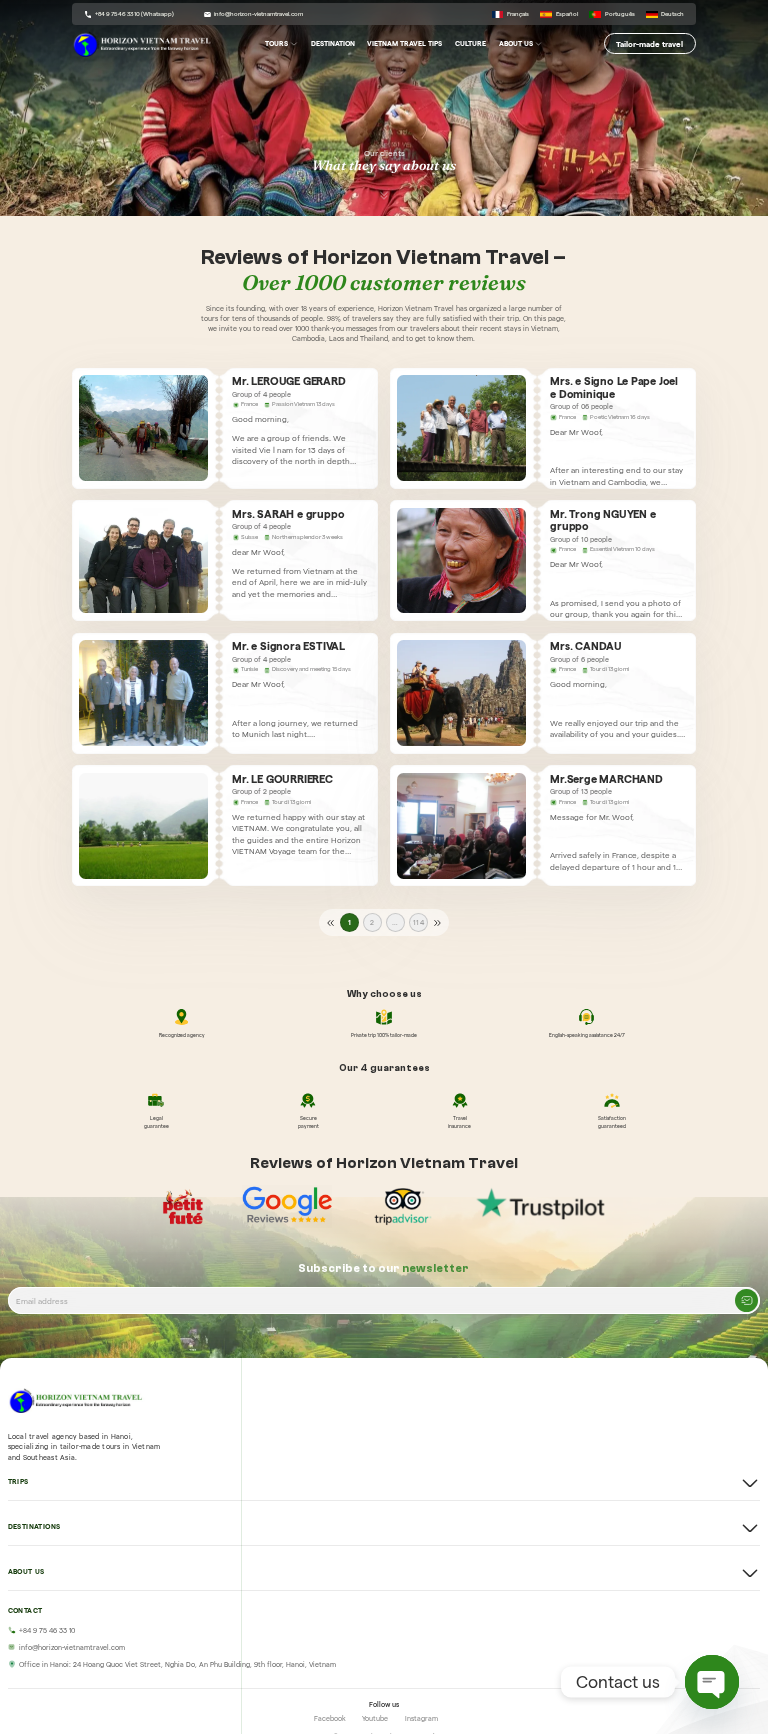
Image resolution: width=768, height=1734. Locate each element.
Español (566, 14)
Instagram (421, 1718)
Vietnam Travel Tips (404, 43)
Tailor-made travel (649, 43)
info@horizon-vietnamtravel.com (258, 14)
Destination (333, 43)
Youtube (375, 1718)
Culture (470, 43)
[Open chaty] (712, 1682)
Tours (276, 43)
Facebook (330, 1718)
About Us (516, 43)
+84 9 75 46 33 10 (47, 1630)
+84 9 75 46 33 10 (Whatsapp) (134, 14)
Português (619, 14)
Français (518, 14)
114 (418, 922)
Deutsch (672, 14)
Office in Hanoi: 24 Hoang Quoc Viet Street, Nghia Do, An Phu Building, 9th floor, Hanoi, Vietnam (177, 1664)
